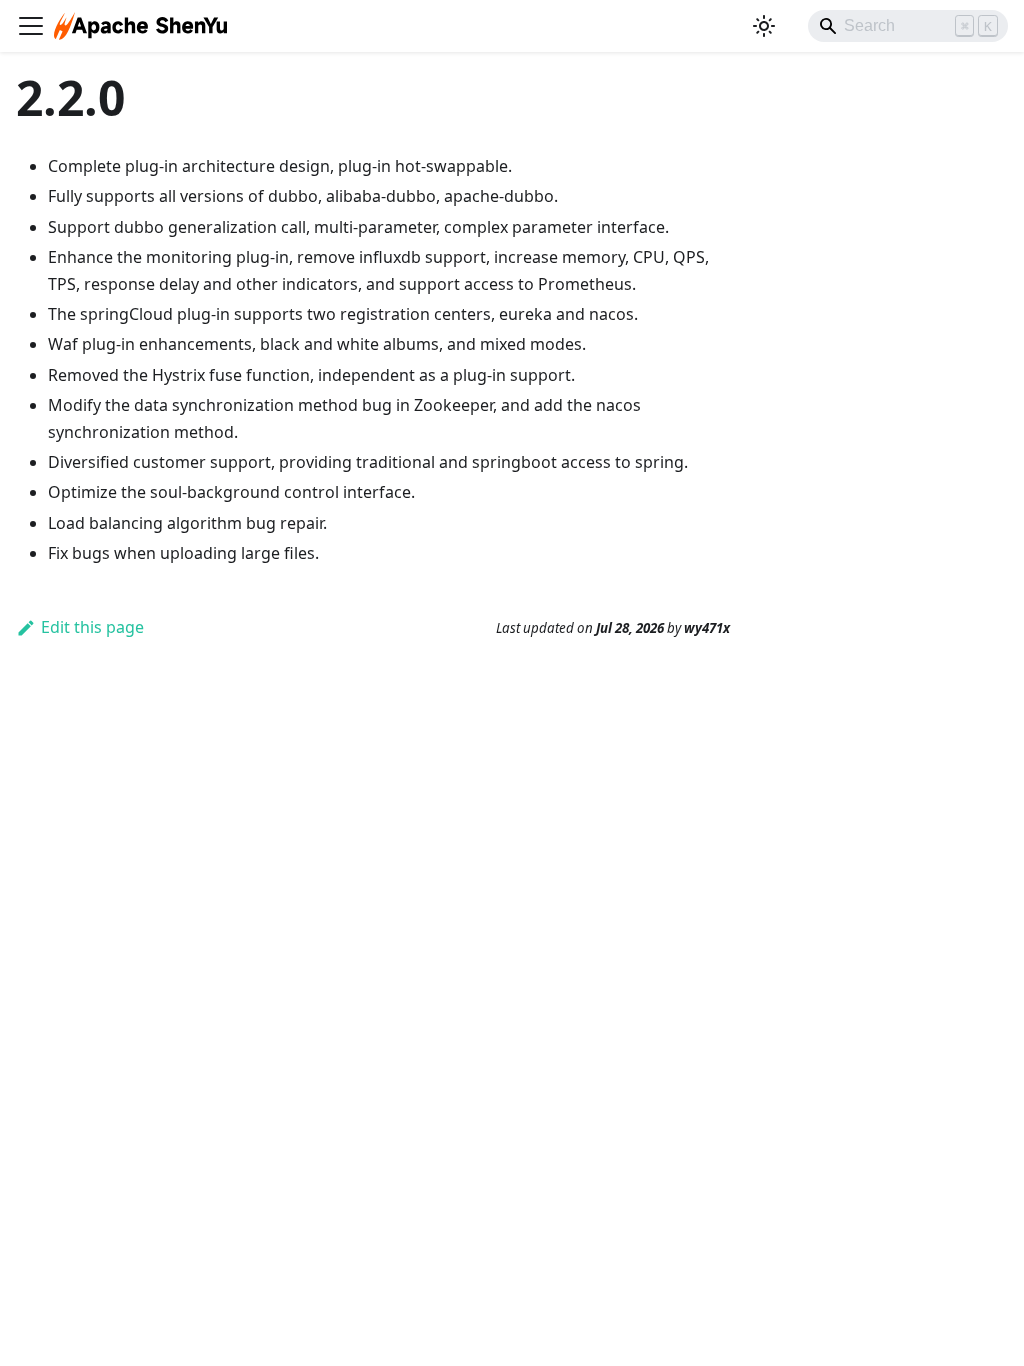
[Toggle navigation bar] (31, 26)
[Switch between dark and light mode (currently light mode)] (764, 26)
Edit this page (92, 627)
